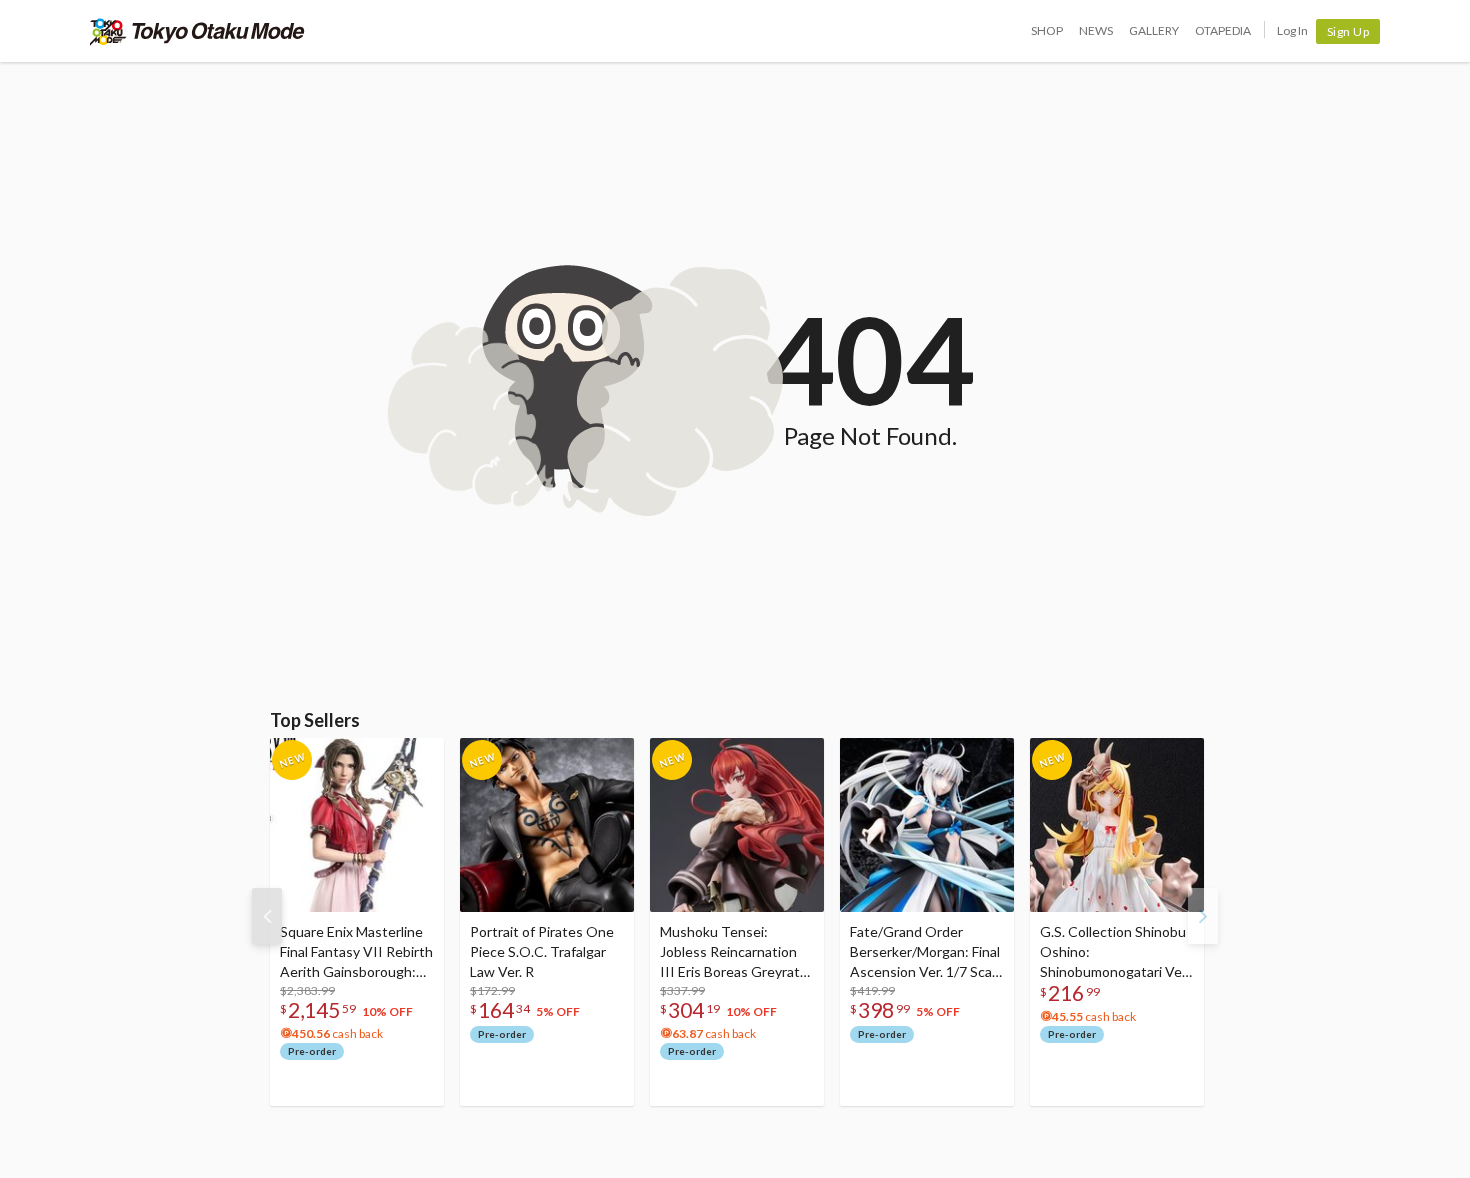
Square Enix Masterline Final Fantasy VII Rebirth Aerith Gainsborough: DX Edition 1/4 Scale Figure (356, 952)
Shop (1047, 30)
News (1096, 30)
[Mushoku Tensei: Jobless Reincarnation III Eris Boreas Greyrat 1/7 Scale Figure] (737, 825)
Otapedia (1223, 30)
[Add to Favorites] (418, 758)
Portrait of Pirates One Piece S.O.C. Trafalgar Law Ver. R (542, 951)
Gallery (1154, 30)
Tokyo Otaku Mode (197, 31)
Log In (1292, 30)
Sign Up (1348, 31)
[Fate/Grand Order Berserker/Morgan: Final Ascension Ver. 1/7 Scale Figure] (927, 825)
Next (1203, 916)
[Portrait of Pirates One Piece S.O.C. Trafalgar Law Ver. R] (547, 825)
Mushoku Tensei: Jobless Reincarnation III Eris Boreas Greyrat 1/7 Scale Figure (730, 952)
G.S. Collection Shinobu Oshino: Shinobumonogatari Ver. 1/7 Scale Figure (1114, 952)
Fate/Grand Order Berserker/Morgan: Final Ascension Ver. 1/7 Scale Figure (926, 952)
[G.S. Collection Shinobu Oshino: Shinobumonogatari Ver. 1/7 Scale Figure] (1117, 825)
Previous (267, 916)
